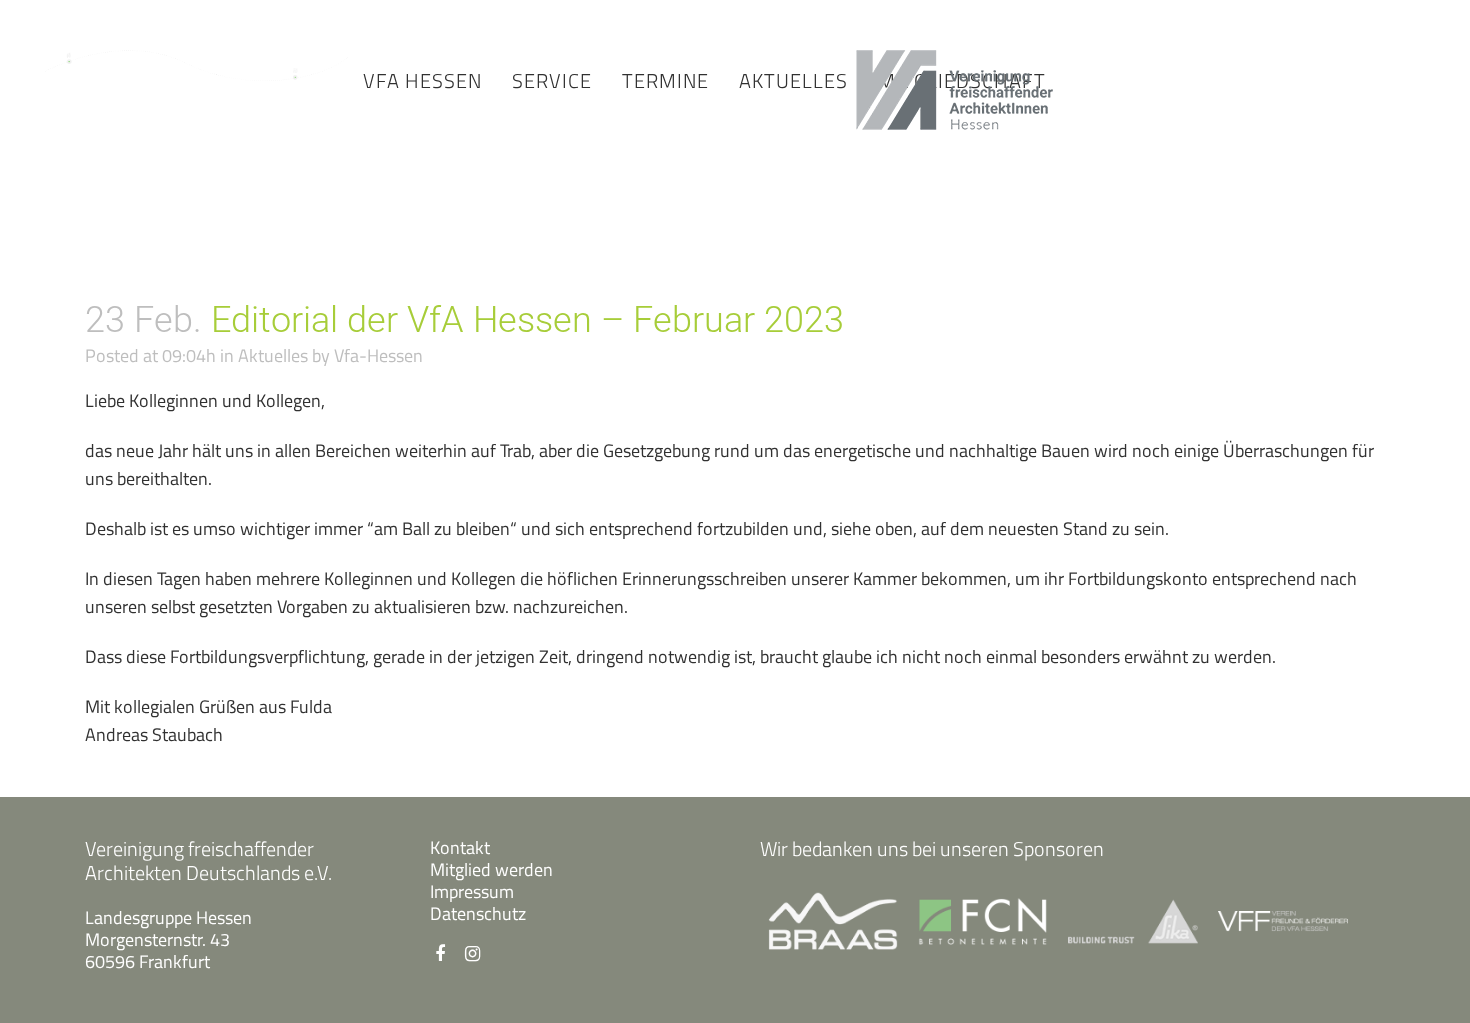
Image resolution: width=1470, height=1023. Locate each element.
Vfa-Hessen (378, 355)
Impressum (472, 891)
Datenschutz (478, 913)
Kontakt (460, 847)
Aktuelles (273, 355)
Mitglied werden (491, 869)
